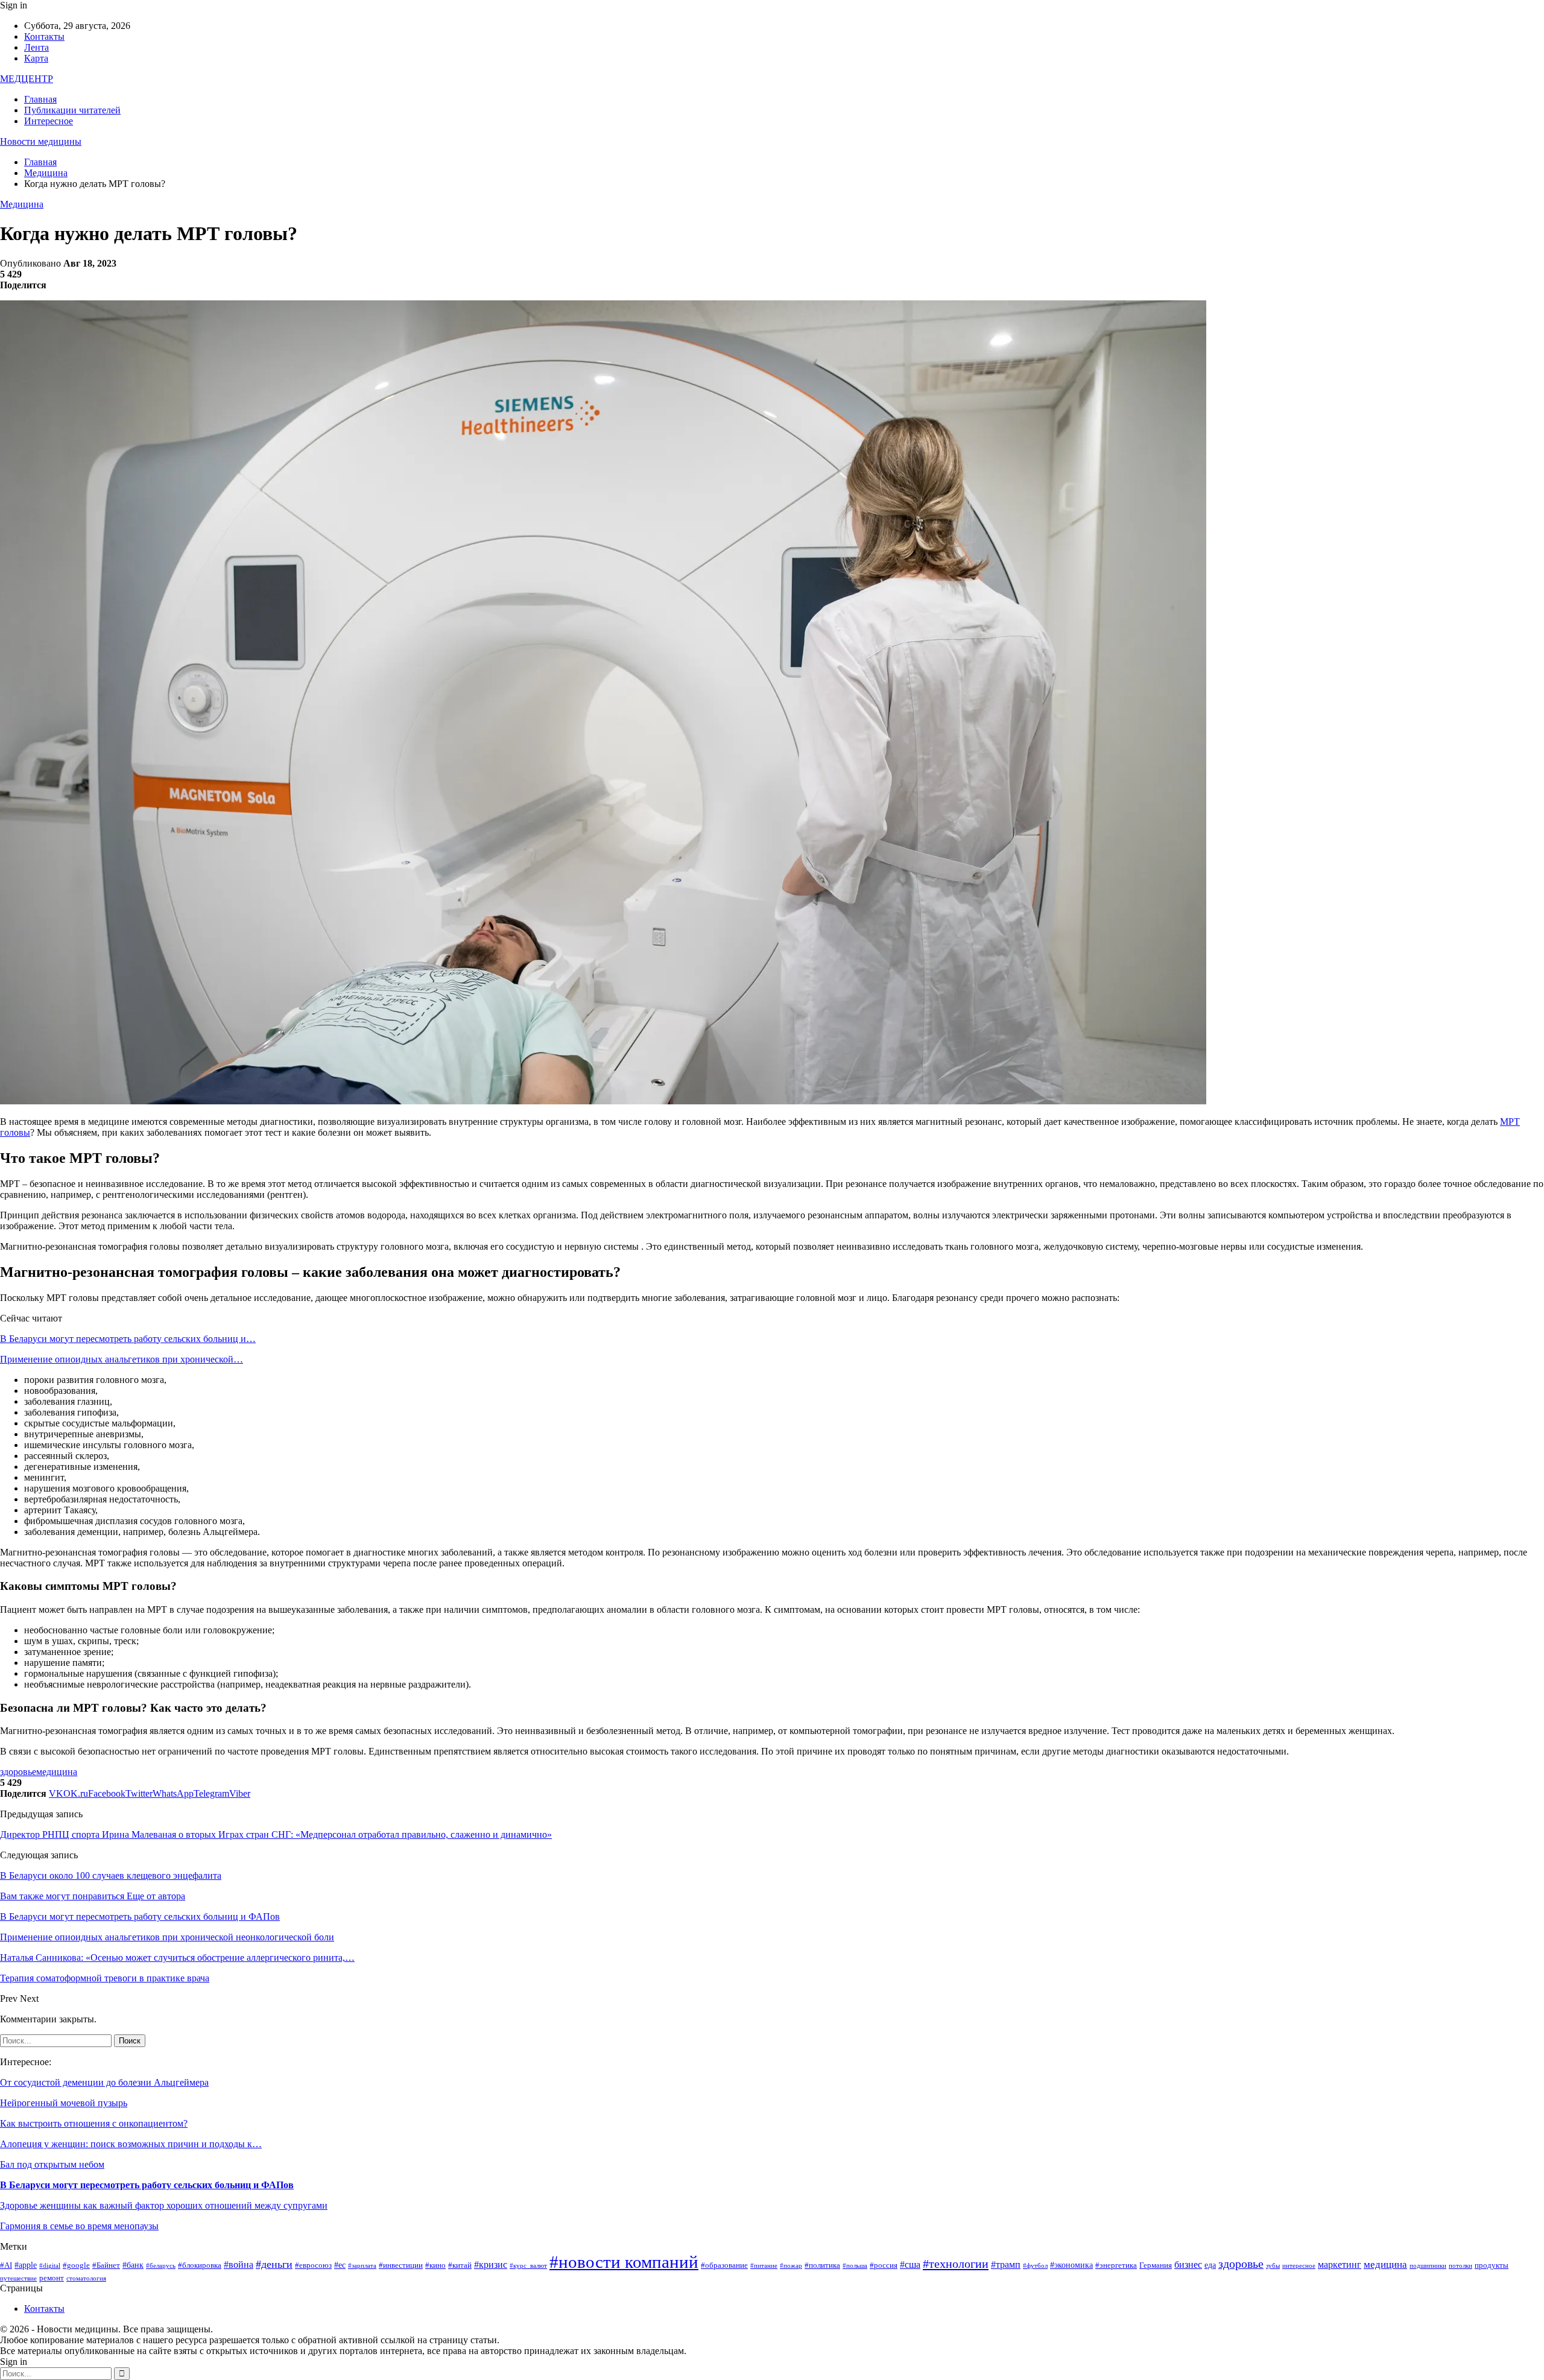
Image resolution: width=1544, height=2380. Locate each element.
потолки (1460, 2266)
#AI (6, 2265)
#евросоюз (313, 2265)
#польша (855, 2266)
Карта (36, 58)
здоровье (18, 1772)
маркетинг (1340, 2264)
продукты (1492, 2265)
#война (239, 2264)
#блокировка (200, 2265)
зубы (1273, 2266)
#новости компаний (624, 2262)
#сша (910, 2264)
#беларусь (161, 2266)
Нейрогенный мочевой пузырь (64, 2103)
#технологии (956, 2264)
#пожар (791, 2266)
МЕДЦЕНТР (27, 79)
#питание (764, 2266)
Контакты (44, 36)
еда (1210, 2265)
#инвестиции (401, 2265)
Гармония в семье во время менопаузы (79, 2226)
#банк (133, 2265)
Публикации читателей (72, 110)
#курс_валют (528, 2266)
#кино (435, 2265)
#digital (50, 2266)
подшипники (1428, 2266)
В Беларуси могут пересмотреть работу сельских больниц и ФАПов (147, 2185)
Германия (1156, 2265)
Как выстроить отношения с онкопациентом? (94, 2123)
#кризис (491, 2264)
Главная (40, 99)
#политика (822, 2265)
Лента (36, 47)
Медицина (22, 204)
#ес (340, 2265)
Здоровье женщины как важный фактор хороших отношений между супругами (164, 2205)
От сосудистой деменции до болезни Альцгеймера (104, 2082)
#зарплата (362, 2266)
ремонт (52, 2278)
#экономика (1071, 2265)
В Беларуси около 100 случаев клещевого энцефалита (111, 1875)
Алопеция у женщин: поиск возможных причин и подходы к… (131, 2144)
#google (76, 2265)
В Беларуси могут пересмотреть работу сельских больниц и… (128, 1339)
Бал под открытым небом (52, 2164)
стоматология (86, 2278)
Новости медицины (41, 141)
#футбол (1035, 2266)
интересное (1299, 2266)
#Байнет (106, 2265)
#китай (460, 2265)
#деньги (274, 2264)
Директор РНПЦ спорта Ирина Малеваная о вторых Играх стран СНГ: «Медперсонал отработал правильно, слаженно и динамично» (276, 1834)
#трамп (1006, 2264)
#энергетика (1116, 2265)
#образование (724, 2265)
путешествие (18, 2278)
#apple (26, 2265)
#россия (884, 2265)
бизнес (1188, 2264)
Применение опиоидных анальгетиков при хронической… (122, 1359)
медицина (57, 1772)
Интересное (49, 121)
